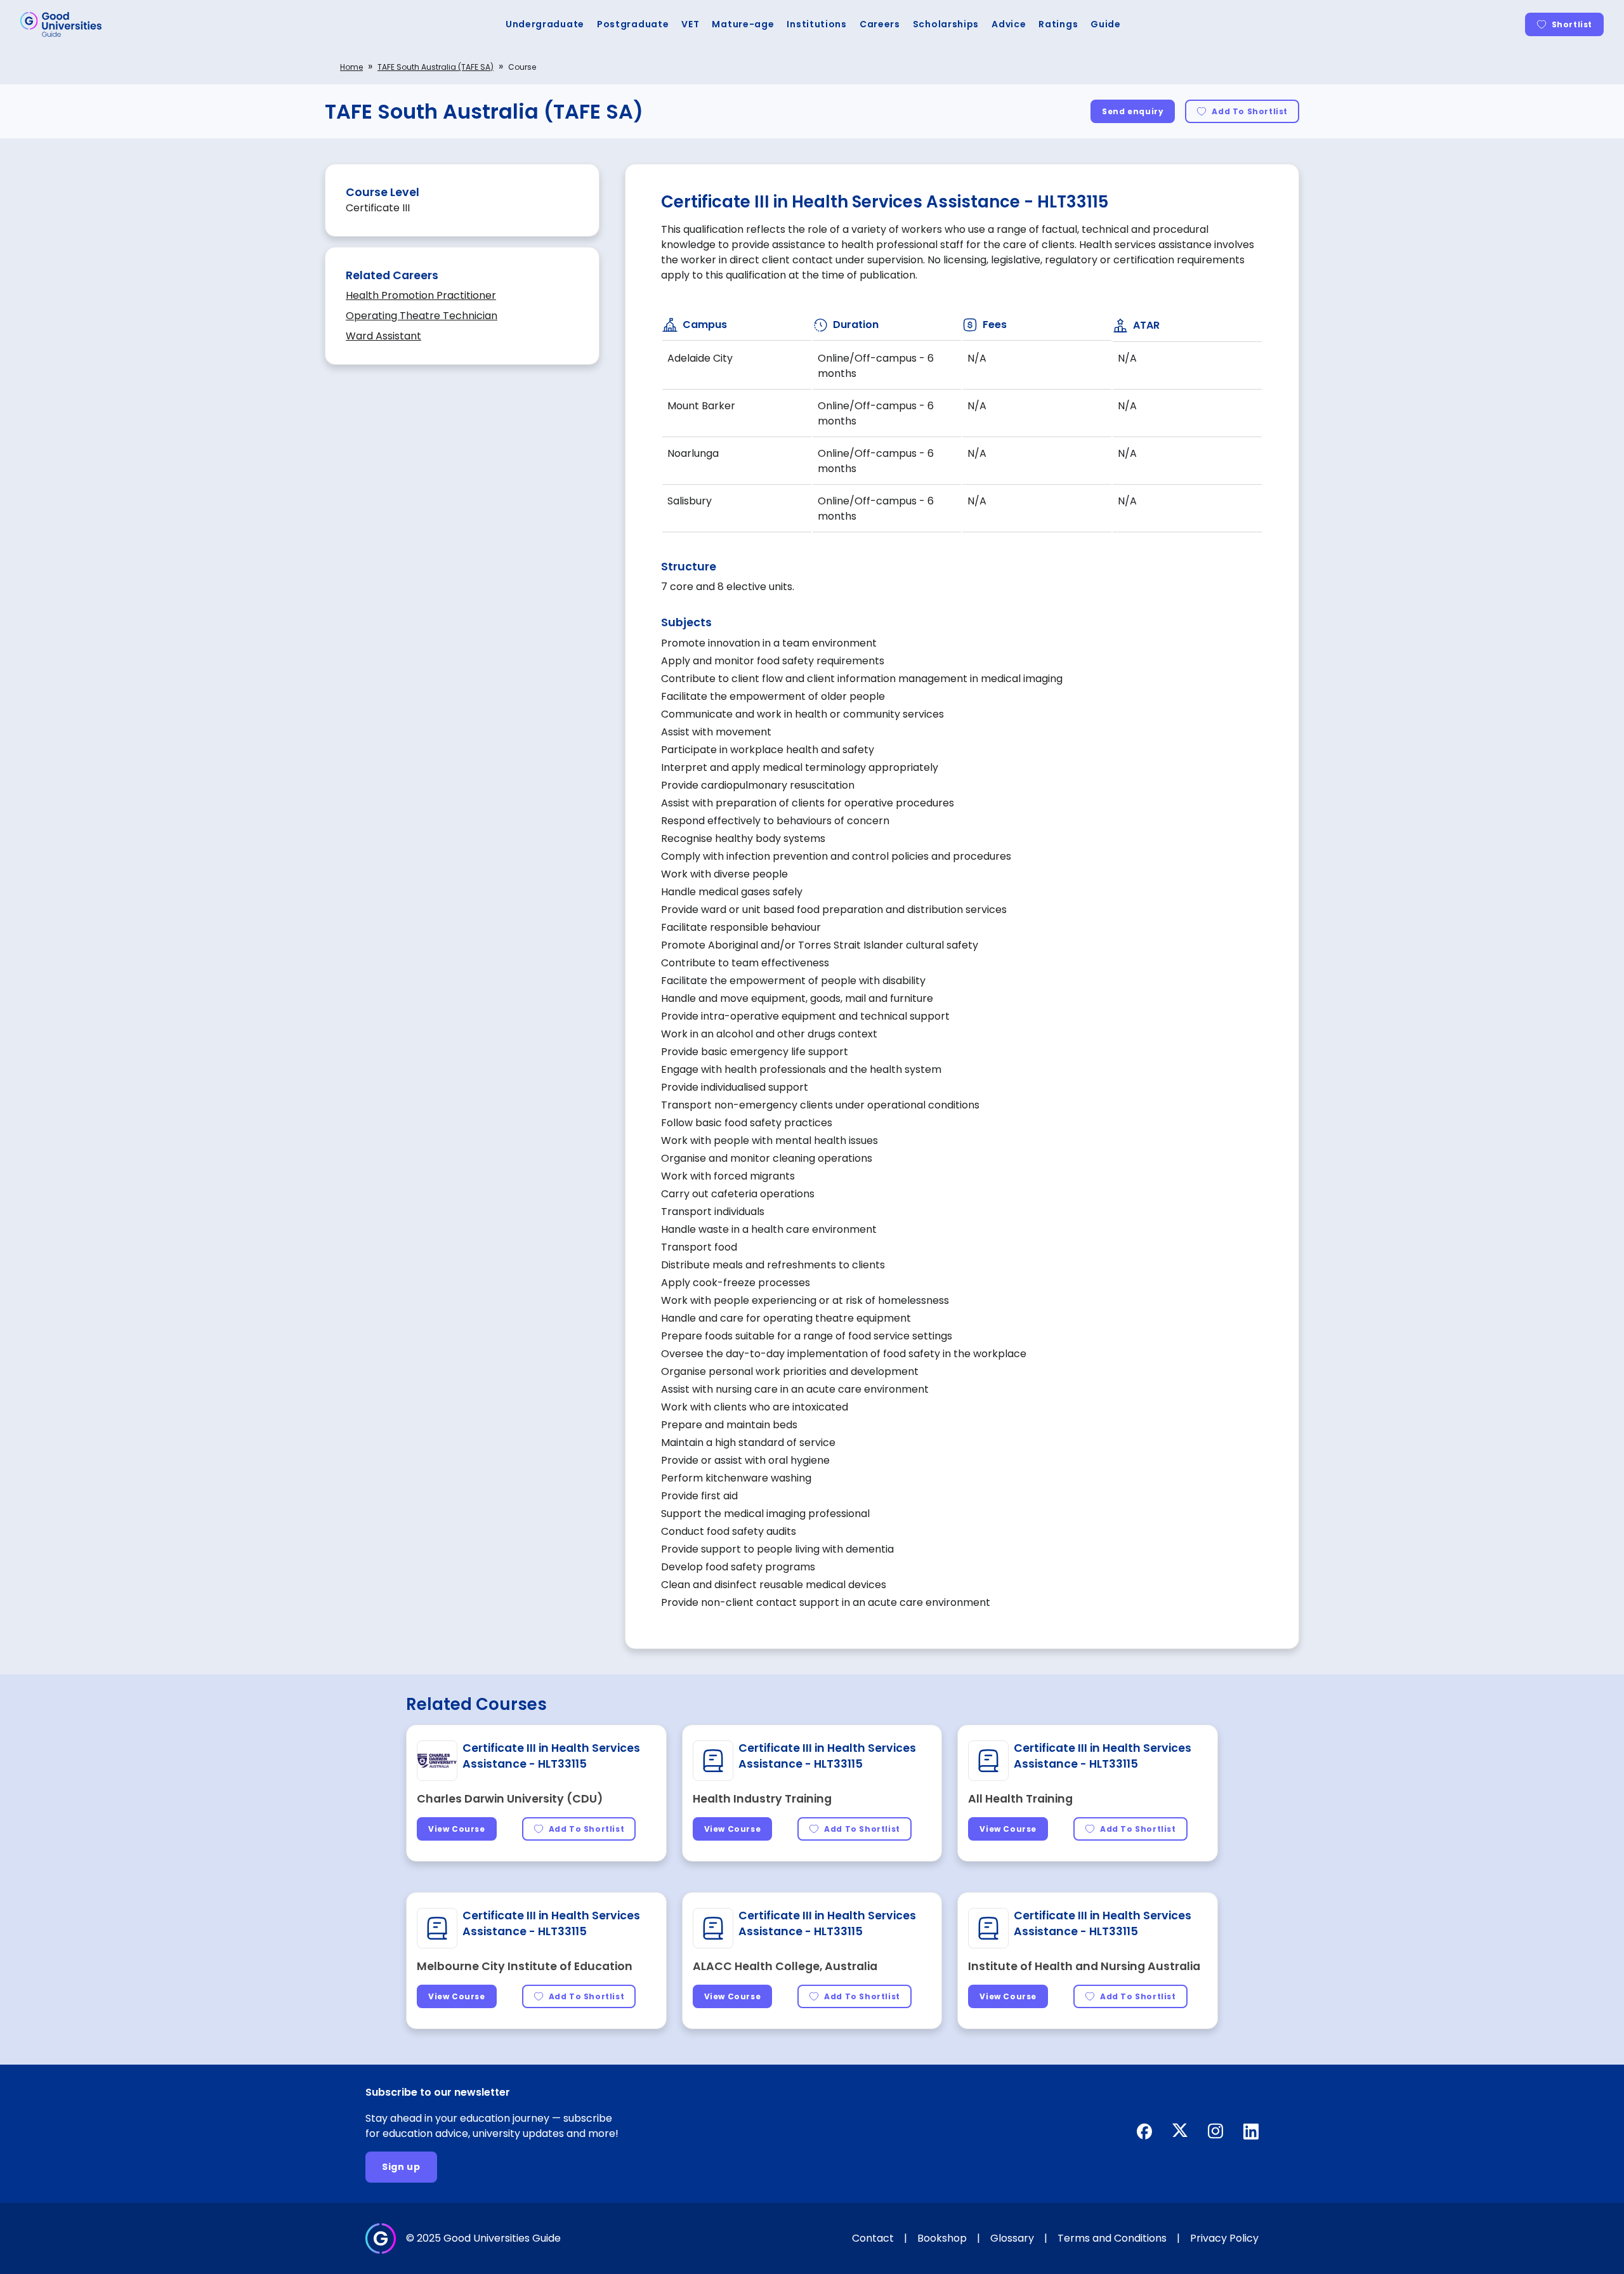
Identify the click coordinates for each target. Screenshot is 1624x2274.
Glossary (1012, 2238)
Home (351, 67)
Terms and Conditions (1112, 2238)
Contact (873, 2238)
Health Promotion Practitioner (421, 295)
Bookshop (942, 2238)
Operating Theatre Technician (422, 316)
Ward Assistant (383, 336)
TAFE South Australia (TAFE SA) (435, 67)
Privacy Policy (1224, 2238)
